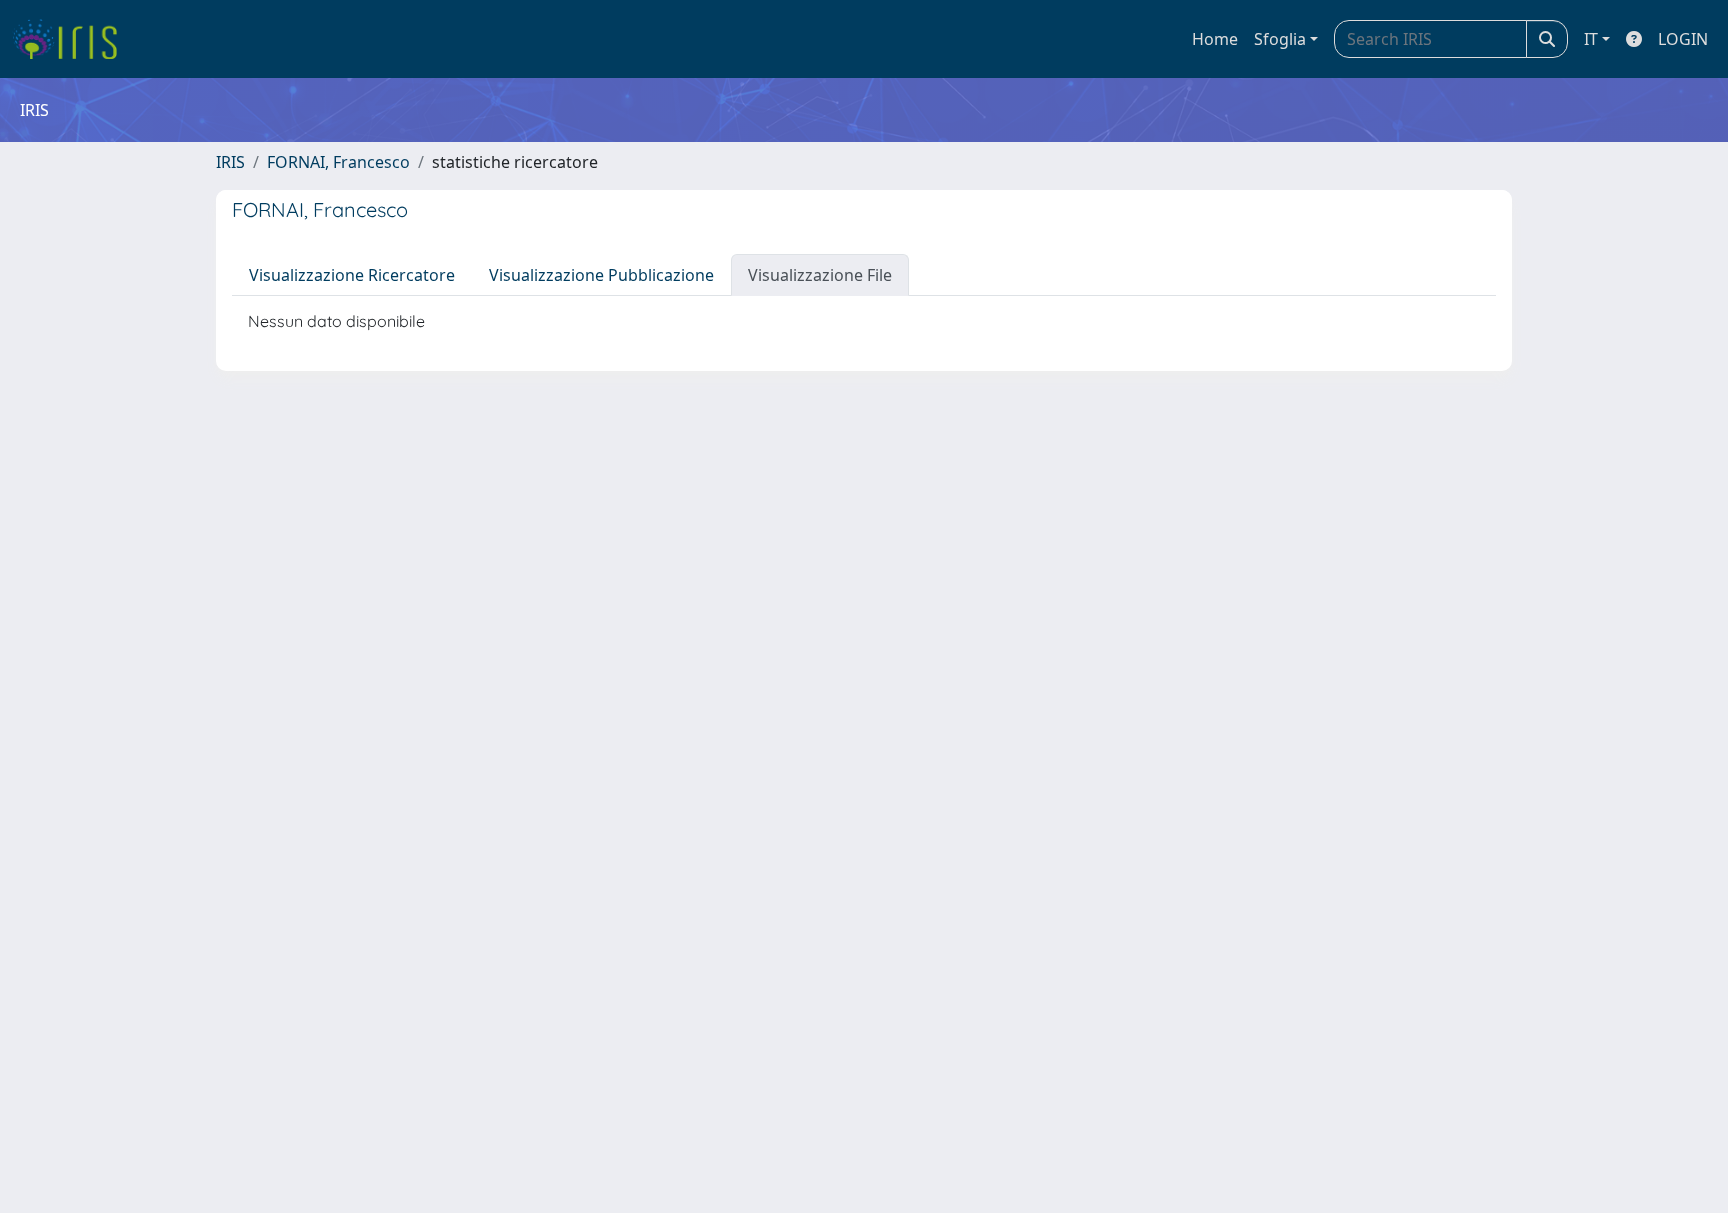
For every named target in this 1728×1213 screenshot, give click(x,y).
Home (1215, 39)
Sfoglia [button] (1280, 39)
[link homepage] (72, 39)
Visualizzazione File (820, 275)
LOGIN (1683, 39)
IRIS (230, 162)
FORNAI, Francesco (338, 162)
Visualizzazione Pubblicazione (601, 275)
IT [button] (1591, 39)
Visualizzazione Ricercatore (352, 275)
